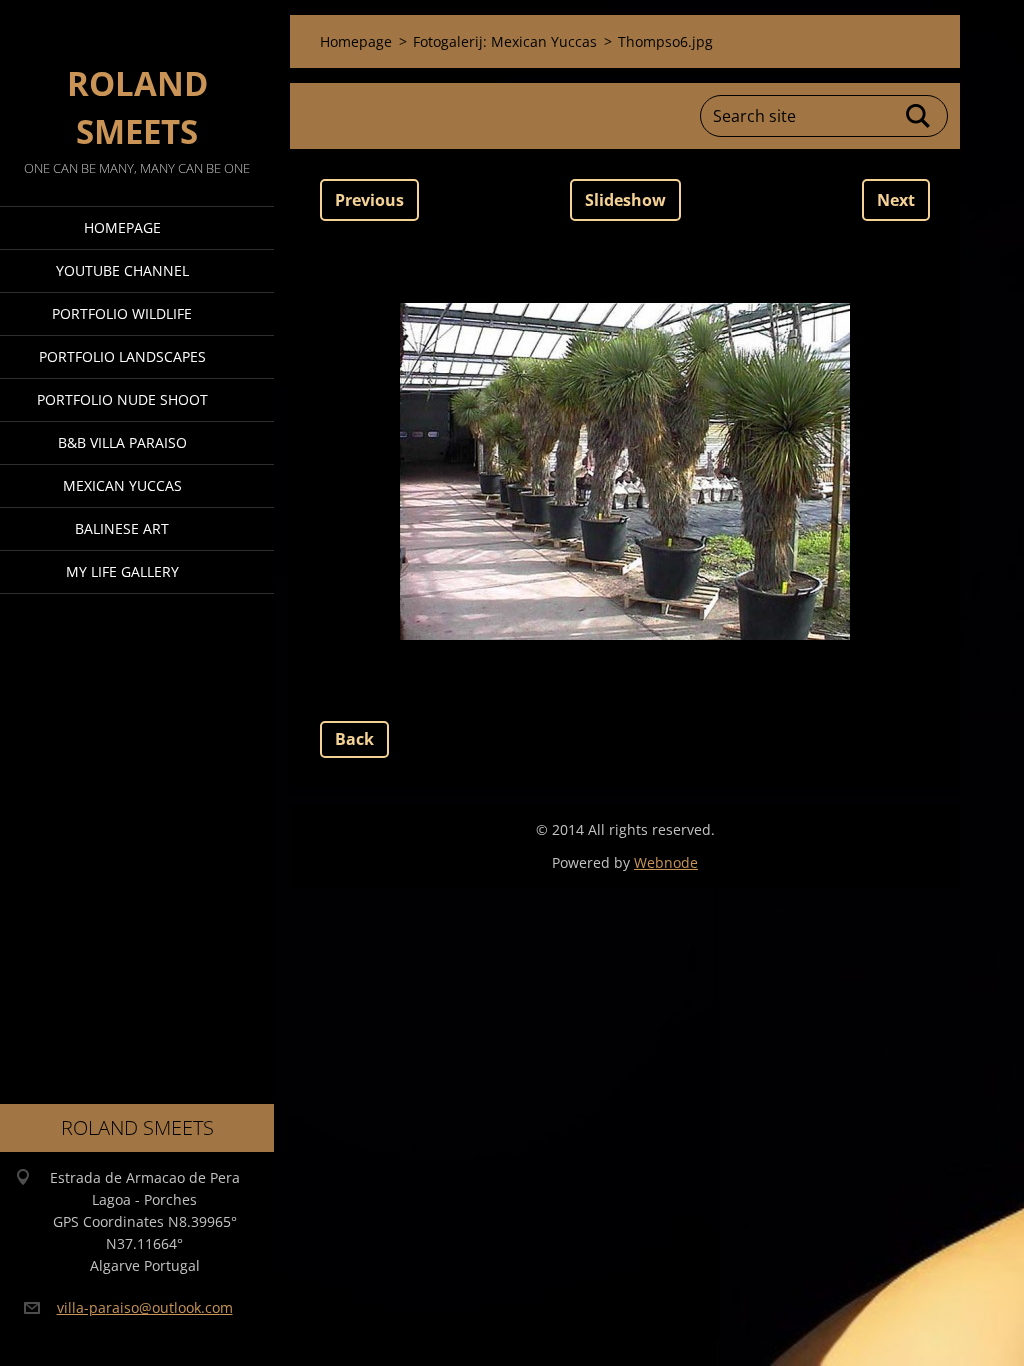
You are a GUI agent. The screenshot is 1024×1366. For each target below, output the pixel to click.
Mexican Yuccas (122, 485)
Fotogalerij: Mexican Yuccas (505, 41)
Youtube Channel (122, 270)
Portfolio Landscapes (122, 356)
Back (354, 739)
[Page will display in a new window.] (625, 471)
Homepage (122, 227)
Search (919, 116)
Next (896, 200)
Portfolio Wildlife (122, 313)
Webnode (666, 862)
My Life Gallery (122, 571)
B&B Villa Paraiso (122, 442)
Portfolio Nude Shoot (122, 399)
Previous (369, 200)
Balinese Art (122, 528)
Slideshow (625, 200)
